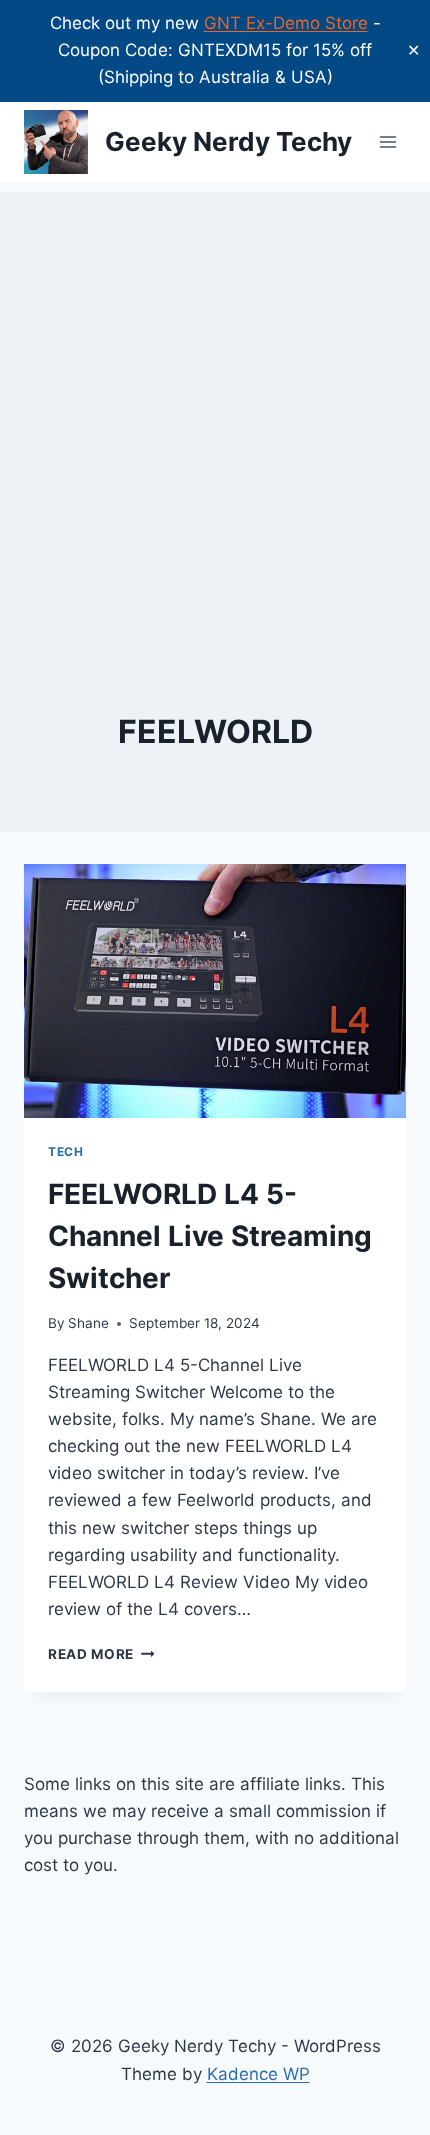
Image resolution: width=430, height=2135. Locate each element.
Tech (65, 1151)
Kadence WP (258, 2074)
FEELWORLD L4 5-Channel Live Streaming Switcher (210, 1236)
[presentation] (215, 991)
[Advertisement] (215, 407)
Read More (101, 1654)
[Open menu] (387, 141)
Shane (88, 1323)
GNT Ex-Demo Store (286, 23)
